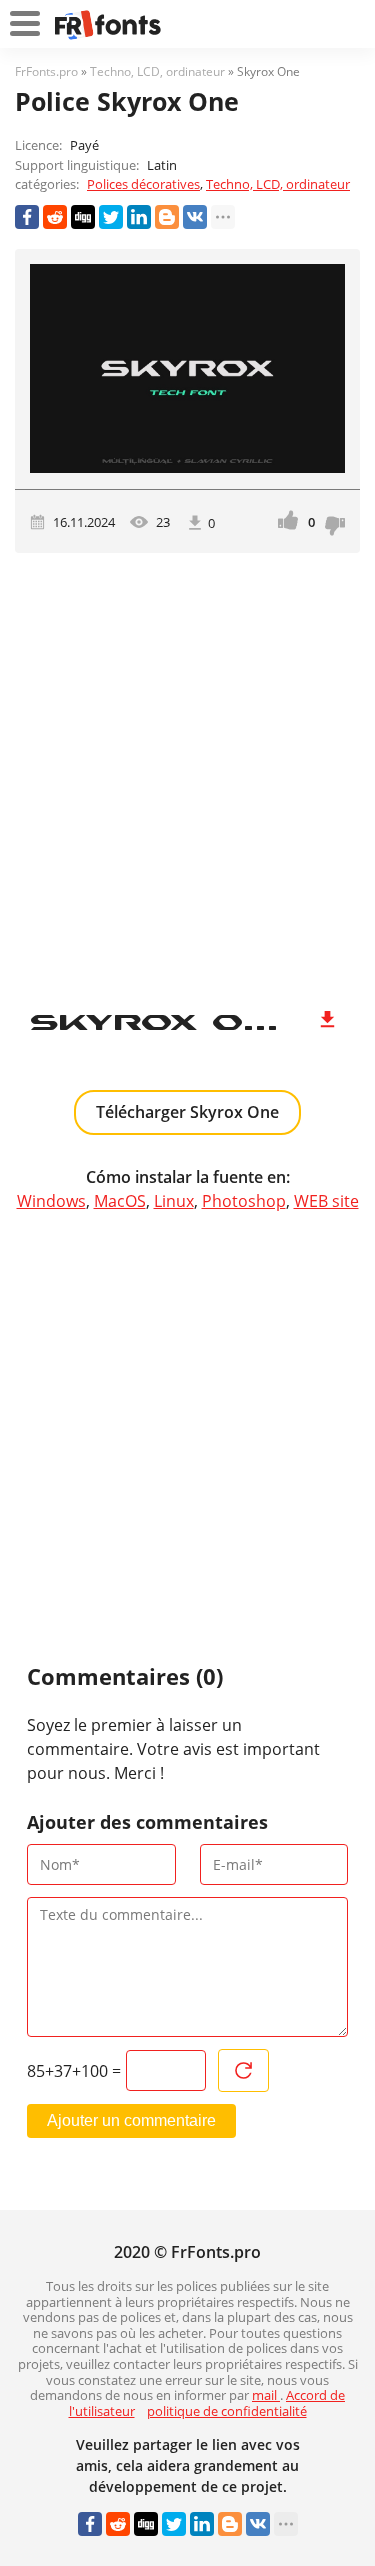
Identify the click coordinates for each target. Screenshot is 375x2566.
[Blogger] (167, 217)
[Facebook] (27, 217)
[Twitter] (111, 217)
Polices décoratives (143, 184)
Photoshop (244, 1201)
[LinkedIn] (139, 217)
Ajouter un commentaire (131, 2120)
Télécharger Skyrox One (187, 1112)
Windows (51, 1201)
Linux (174, 1201)
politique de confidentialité (227, 2411)
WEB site (326, 1201)
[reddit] (55, 217)
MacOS (120, 1201)
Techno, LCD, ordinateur (278, 184)
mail (266, 2395)
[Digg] (83, 217)
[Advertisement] (187, 770)
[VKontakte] (195, 217)
